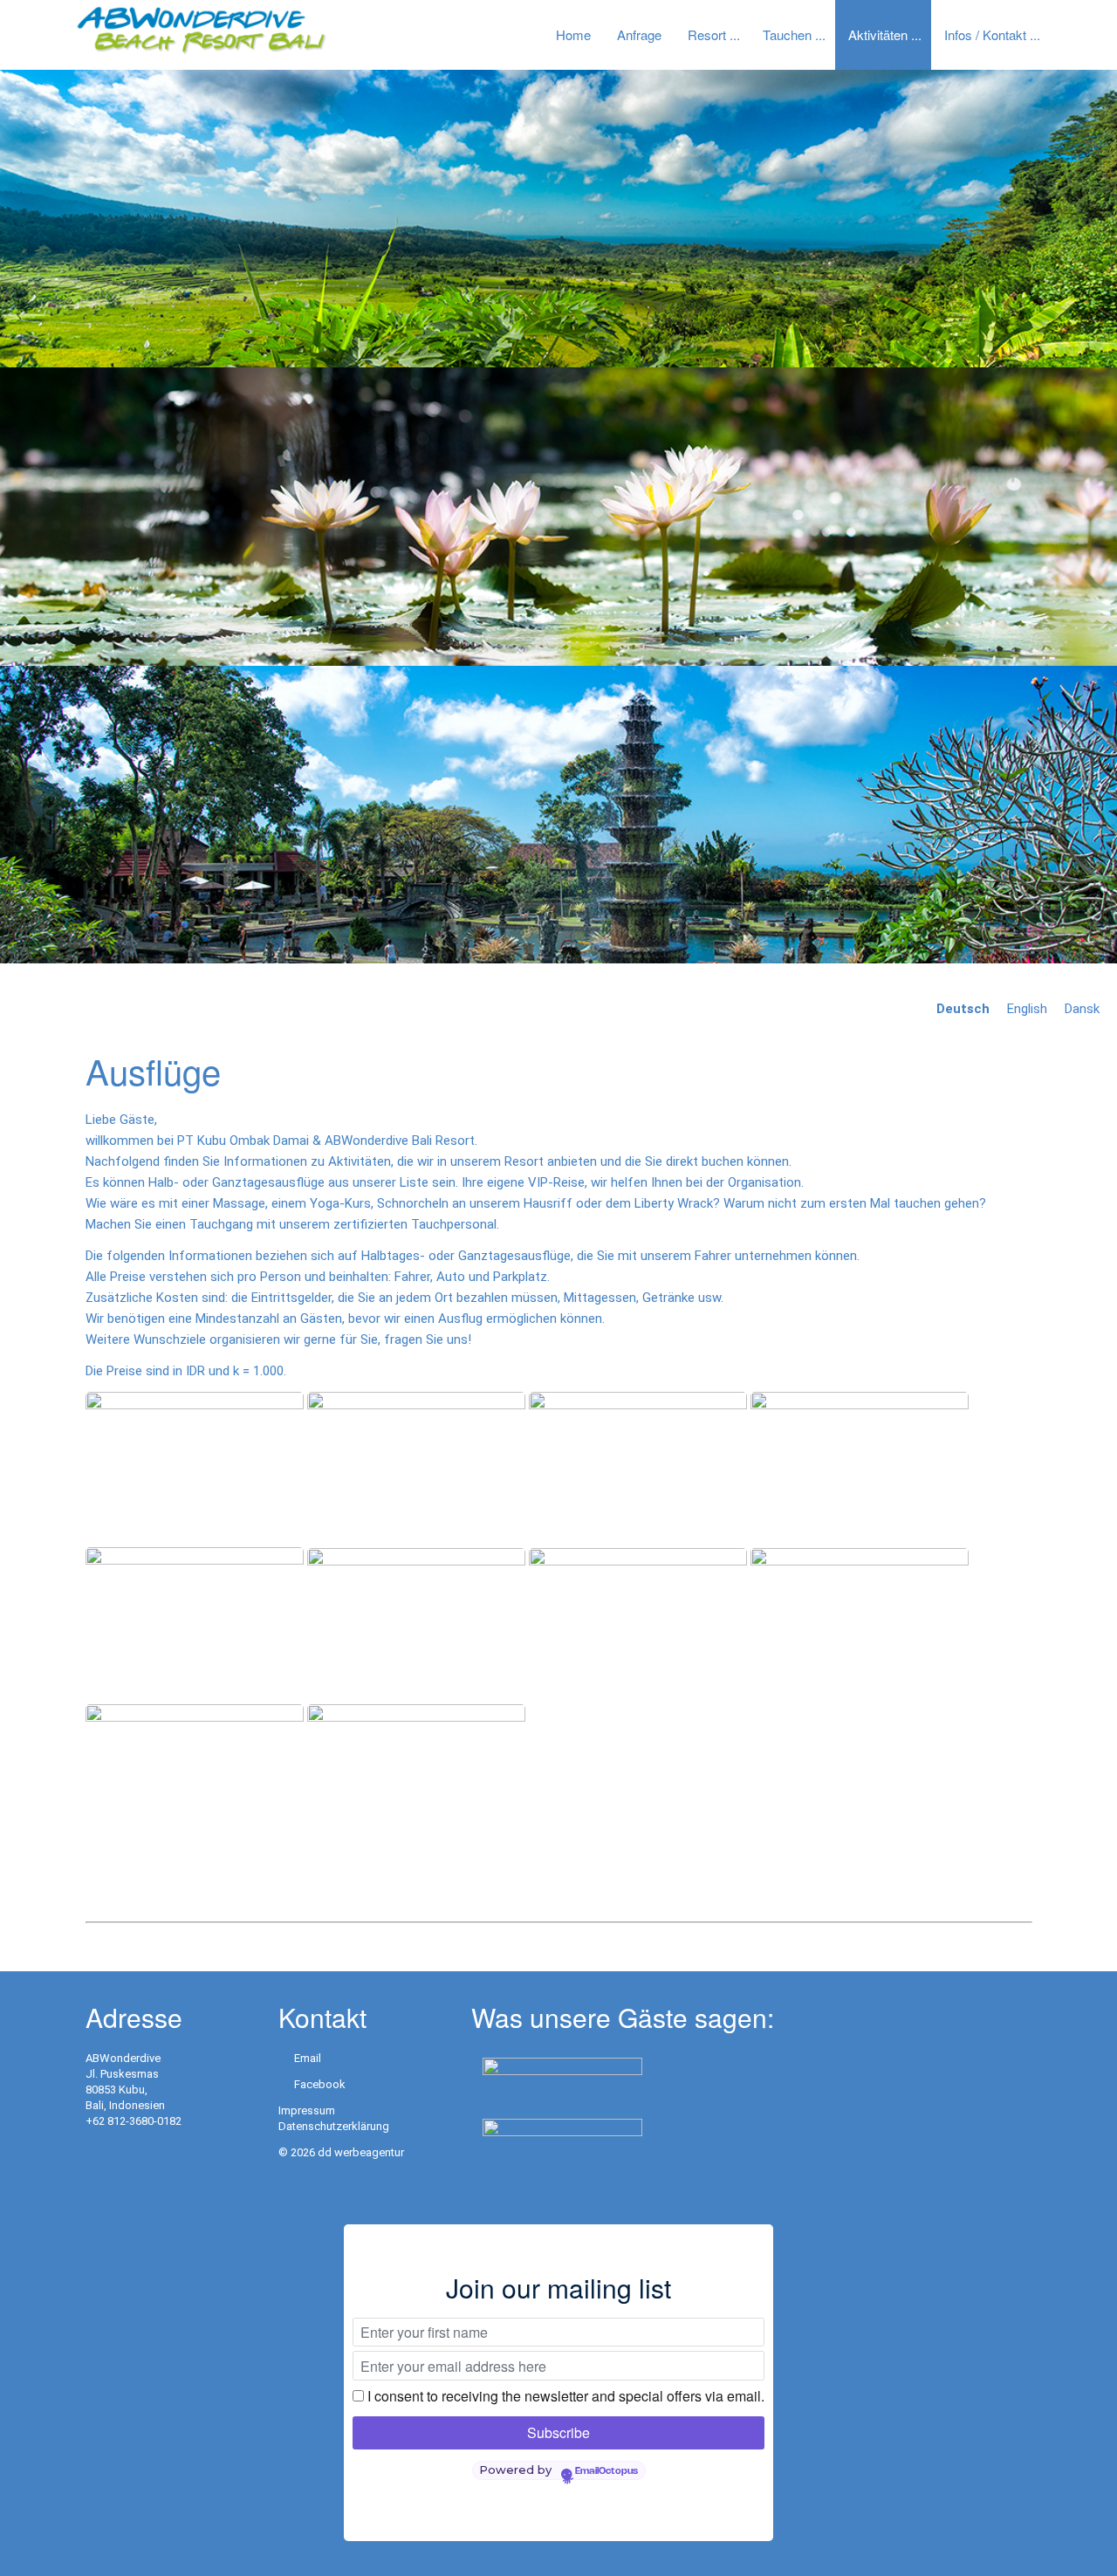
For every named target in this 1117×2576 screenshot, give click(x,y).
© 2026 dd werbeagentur (341, 2152)
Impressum (307, 2110)
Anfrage (639, 34)
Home (573, 34)
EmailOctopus (606, 2471)
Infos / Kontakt (985, 34)
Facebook (320, 2084)
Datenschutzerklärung (334, 2126)
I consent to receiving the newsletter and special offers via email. (566, 2396)
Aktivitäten (878, 34)
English (1027, 1009)
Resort (707, 34)
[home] (201, 30)
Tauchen (787, 34)
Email (308, 2058)
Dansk (1082, 1009)
